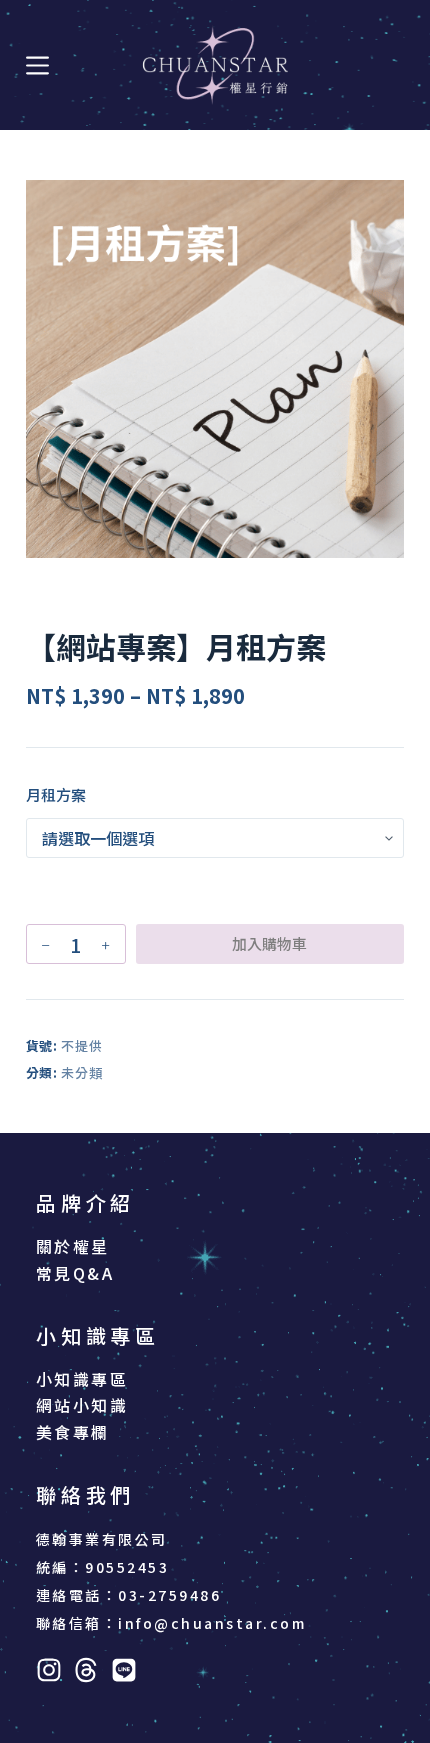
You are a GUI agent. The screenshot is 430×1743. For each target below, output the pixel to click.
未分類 (81, 1072)
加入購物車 (269, 943)
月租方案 (56, 794)
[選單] (37, 65)
